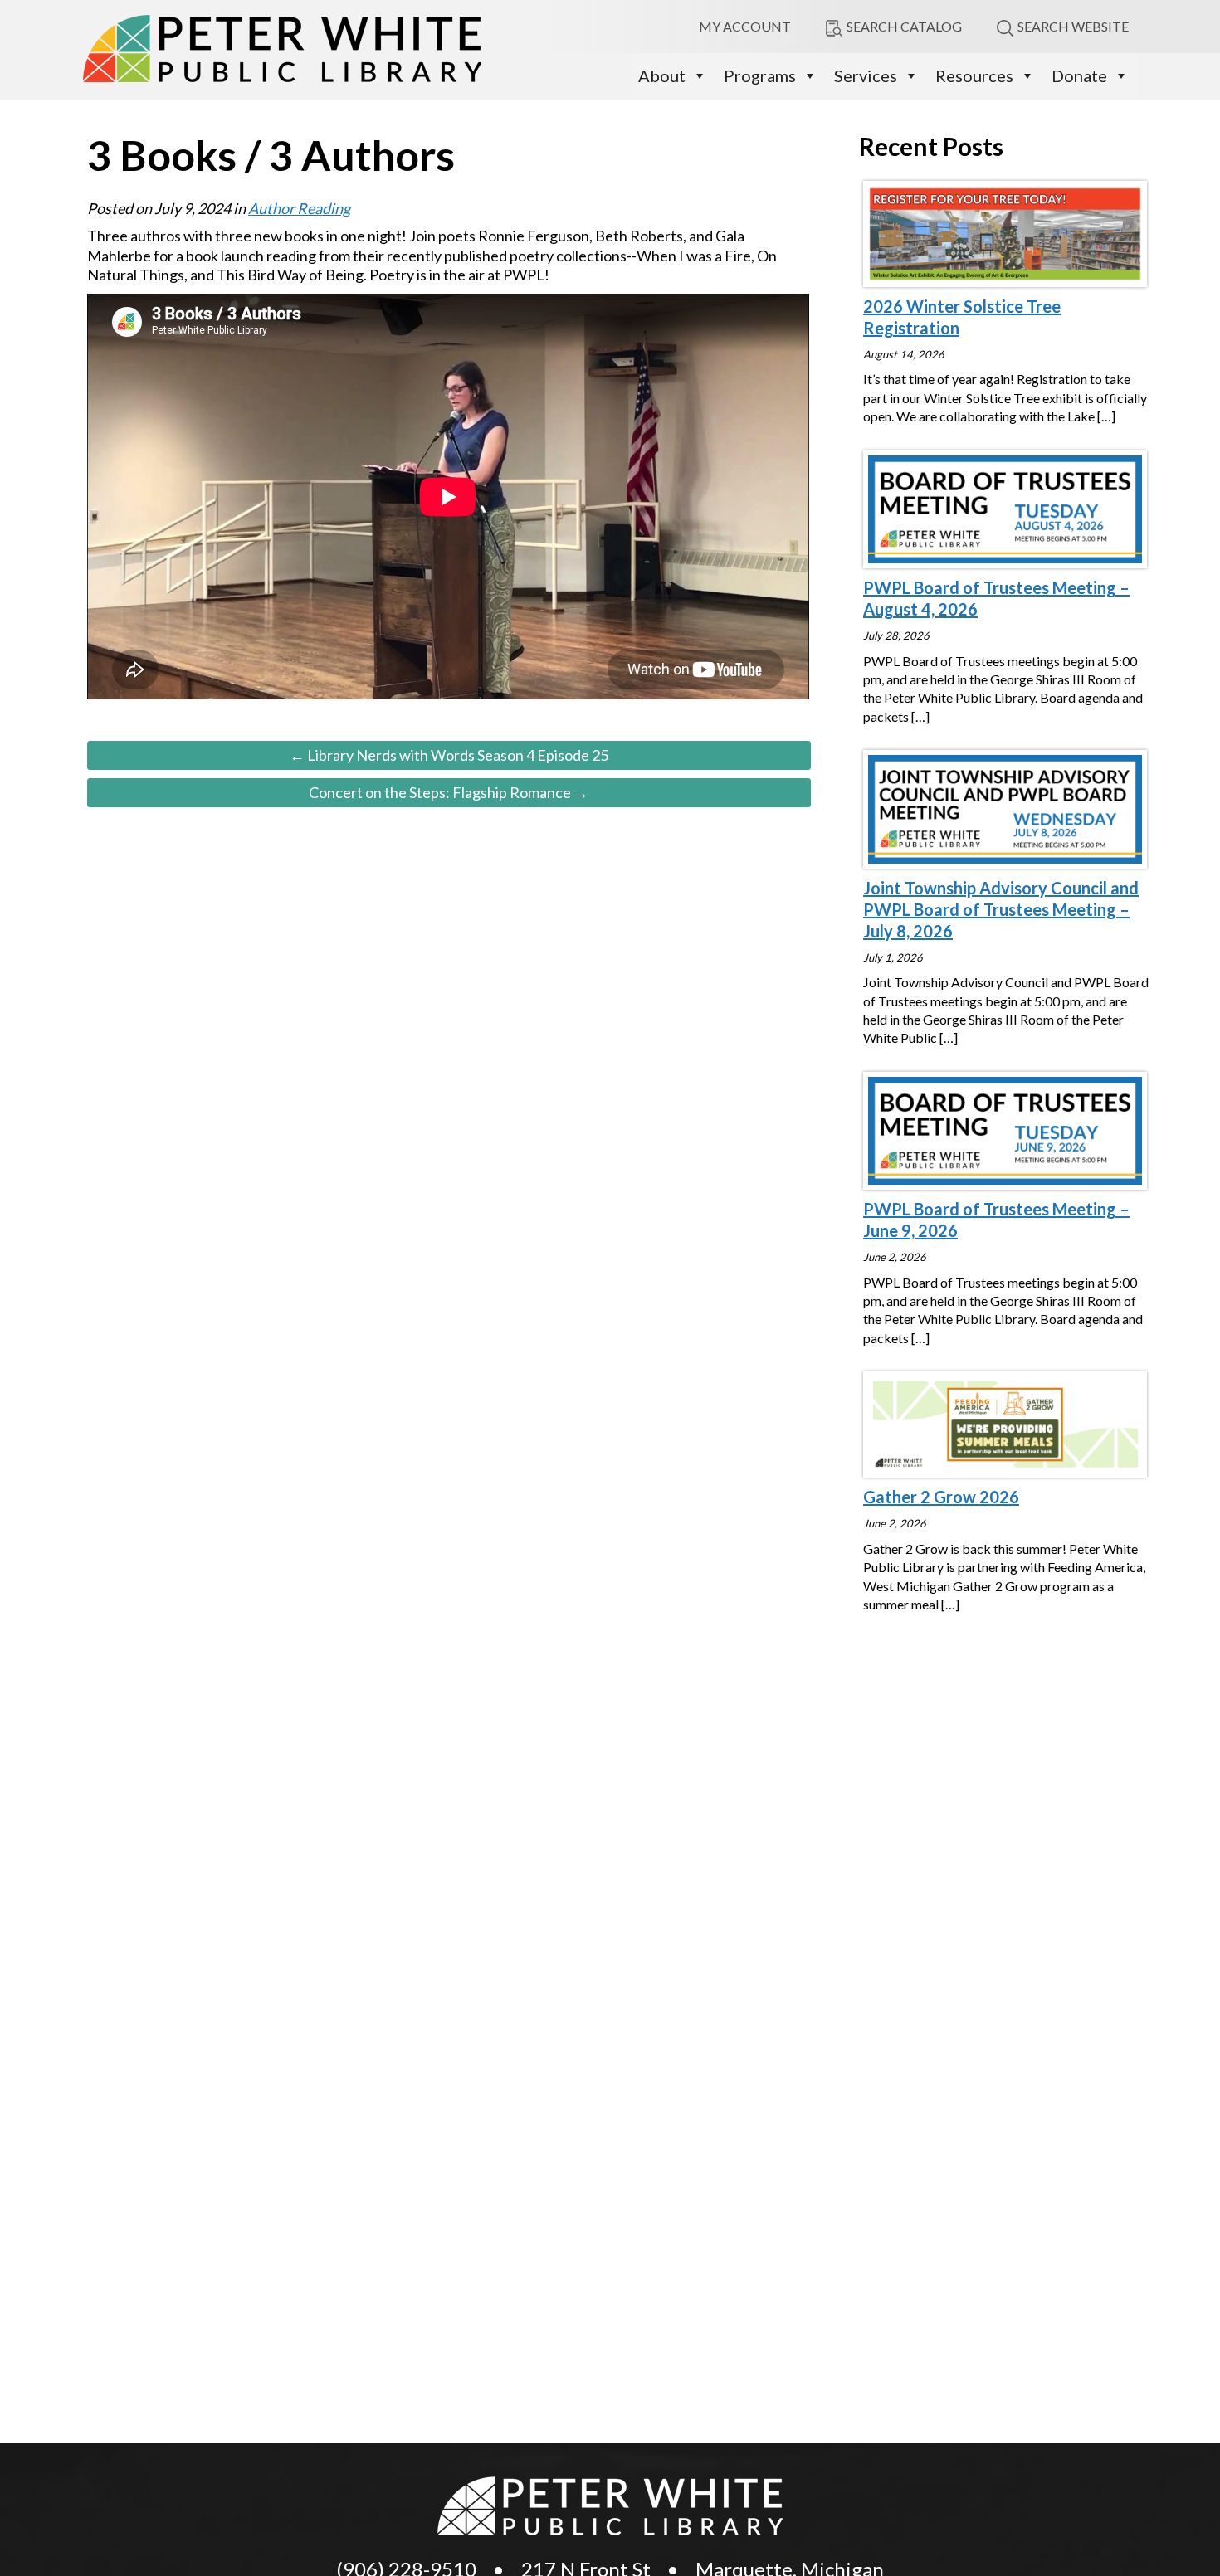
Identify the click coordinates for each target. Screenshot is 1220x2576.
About (662, 75)
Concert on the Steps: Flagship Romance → (449, 792)
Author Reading (299, 208)
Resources (974, 75)
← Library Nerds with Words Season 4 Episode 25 (449, 755)
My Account (745, 26)
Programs (760, 75)
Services (866, 75)
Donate (1079, 75)
